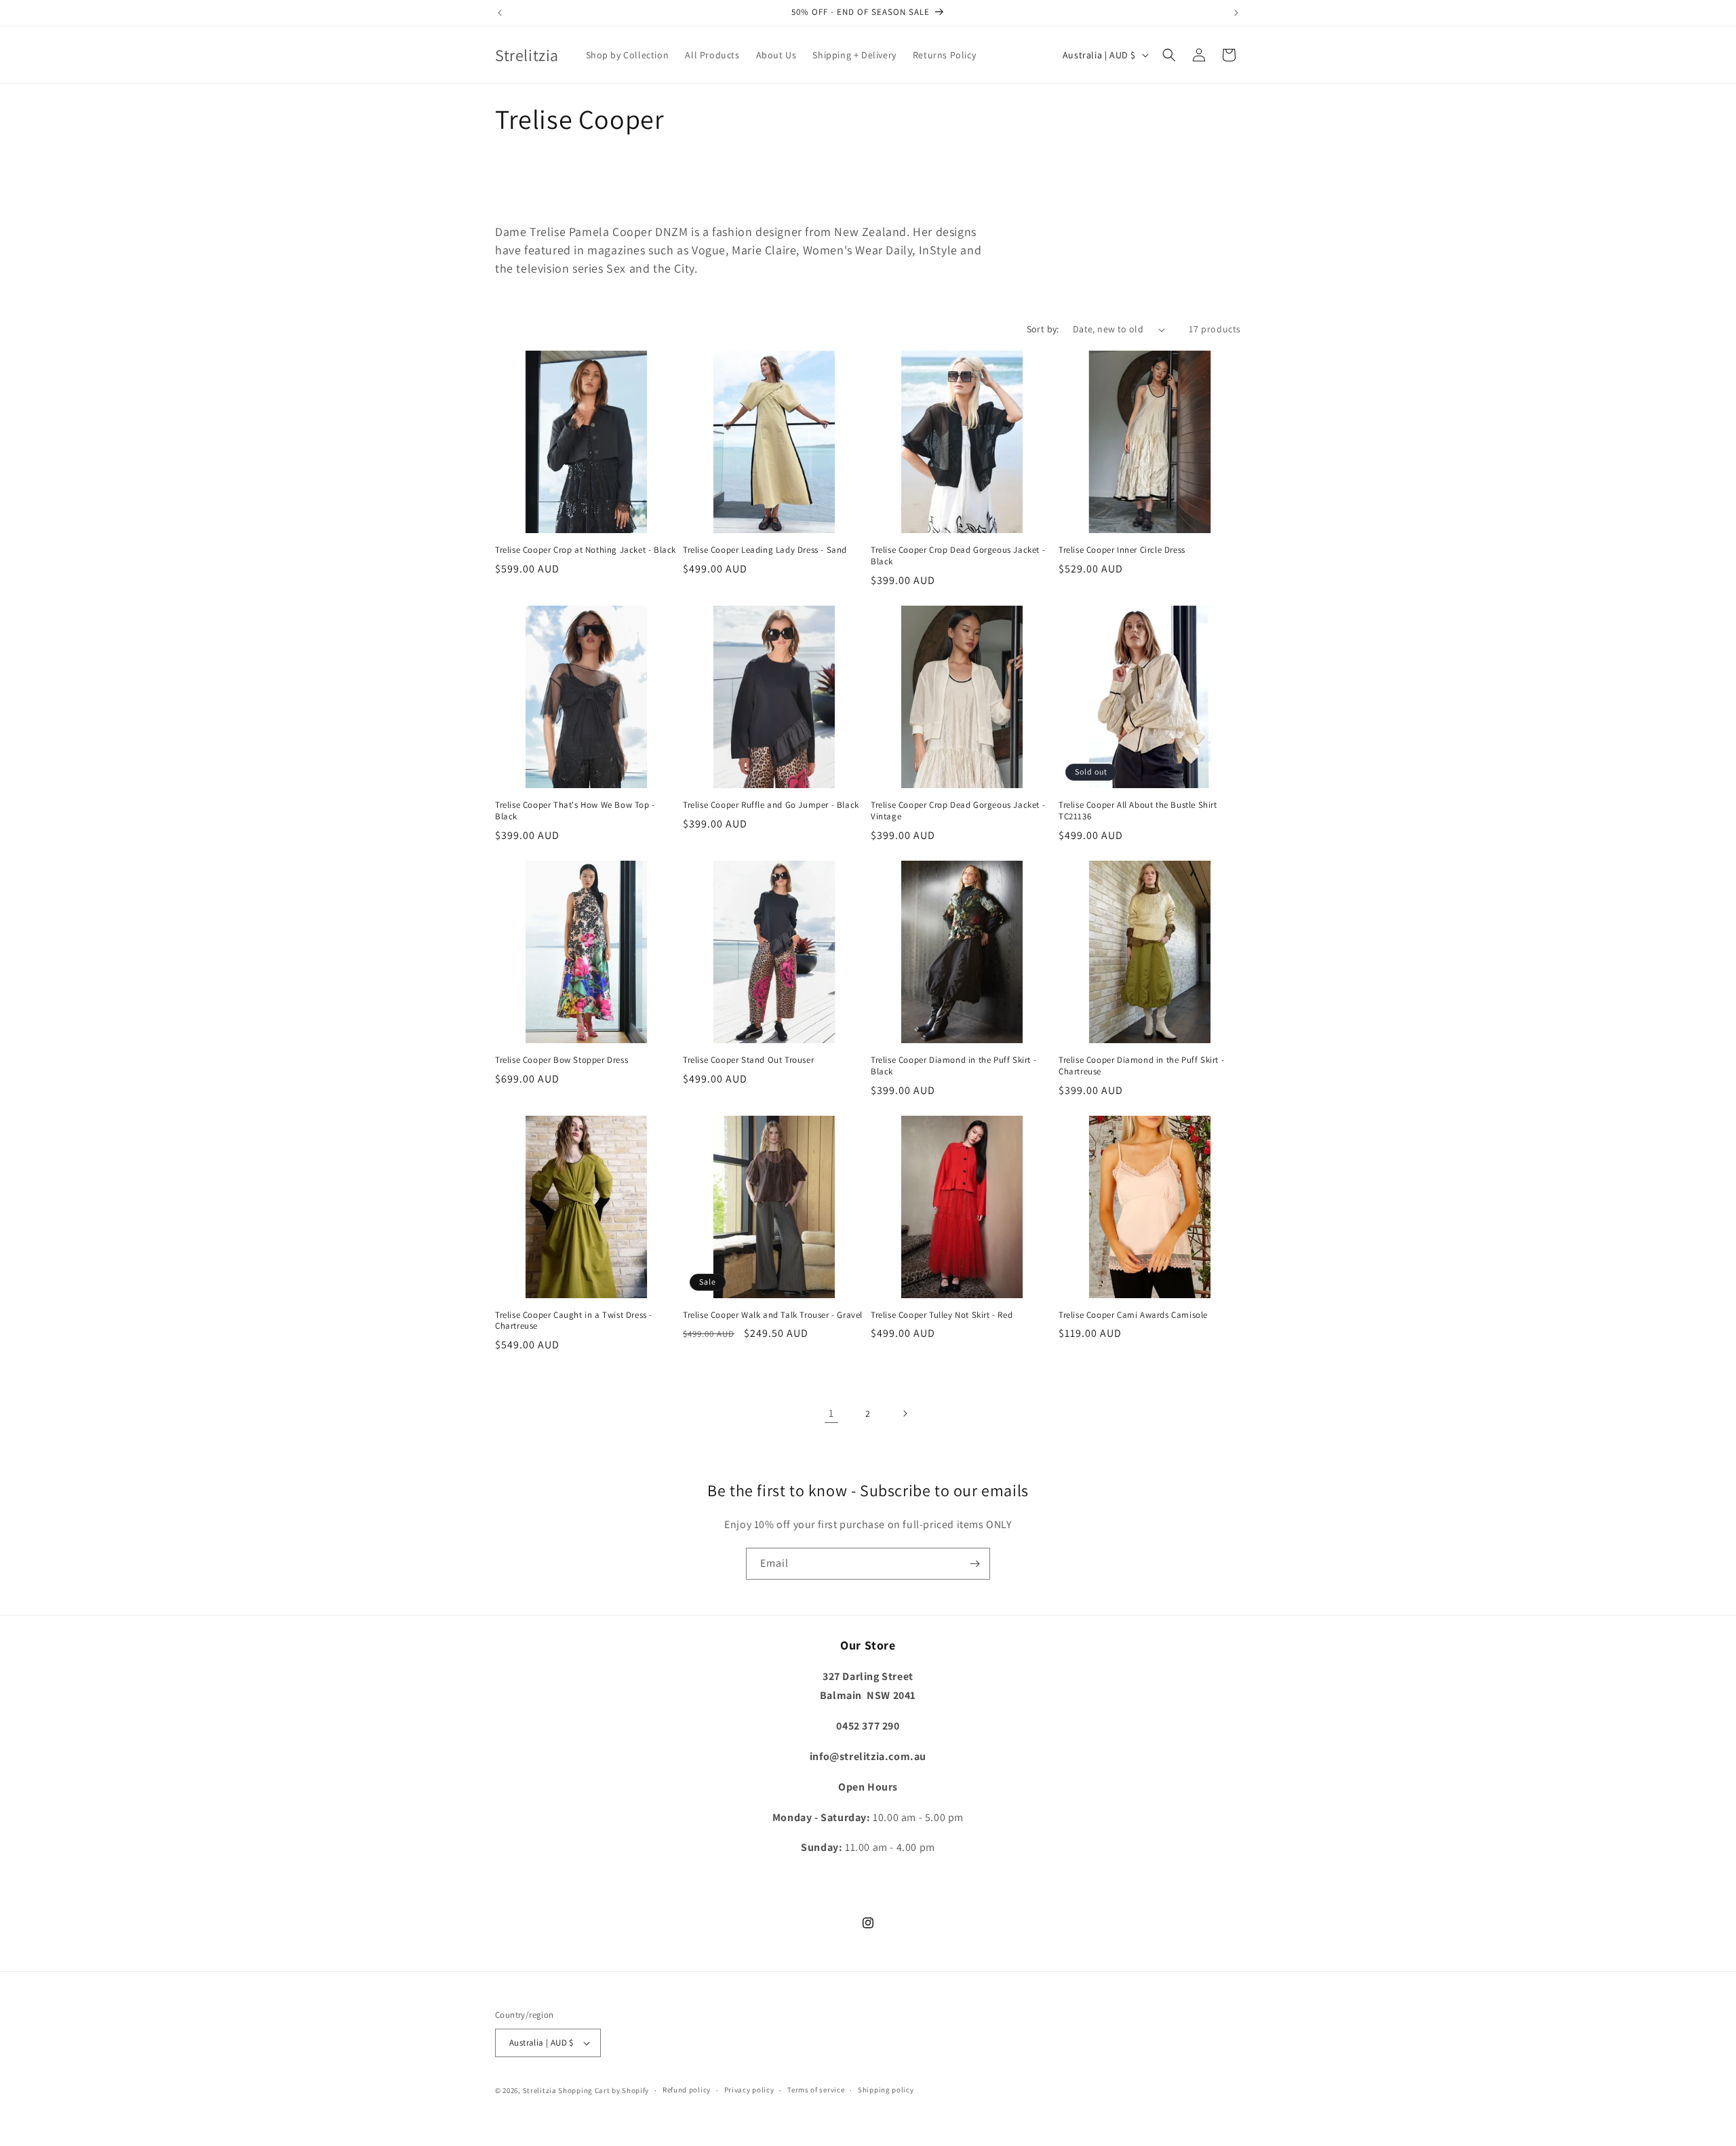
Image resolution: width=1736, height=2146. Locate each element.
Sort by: (1043, 329)
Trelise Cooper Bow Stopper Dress (561, 1060)
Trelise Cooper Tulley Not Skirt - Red (942, 1315)
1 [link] (831, 1413)
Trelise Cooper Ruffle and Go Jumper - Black (771, 805)
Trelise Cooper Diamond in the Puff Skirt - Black (953, 1066)
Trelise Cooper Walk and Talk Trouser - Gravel (773, 1315)
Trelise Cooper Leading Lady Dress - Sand (765, 550)
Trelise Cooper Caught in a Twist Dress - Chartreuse (574, 1321)
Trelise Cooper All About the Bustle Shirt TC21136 (1138, 811)
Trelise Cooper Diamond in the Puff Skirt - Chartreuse (1141, 1066)
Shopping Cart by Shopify (604, 2090)
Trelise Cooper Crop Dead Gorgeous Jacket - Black (958, 556)
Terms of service (816, 2090)
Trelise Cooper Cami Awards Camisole (1133, 1315)
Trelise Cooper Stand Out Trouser (748, 1060)
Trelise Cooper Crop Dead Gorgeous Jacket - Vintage (958, 811)
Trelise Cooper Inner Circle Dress (1122, 550)
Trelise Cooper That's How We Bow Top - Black (575, 811)
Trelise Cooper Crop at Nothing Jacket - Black (586, 550)
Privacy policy (749, 2090)
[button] (1169, 55)
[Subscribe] (974, 1564)
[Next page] (905, 1413)
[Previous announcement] (500, 13)
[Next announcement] (1236, 13)
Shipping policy (886, 2090)
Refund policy (687, 2090)
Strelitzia (540, 2090)
